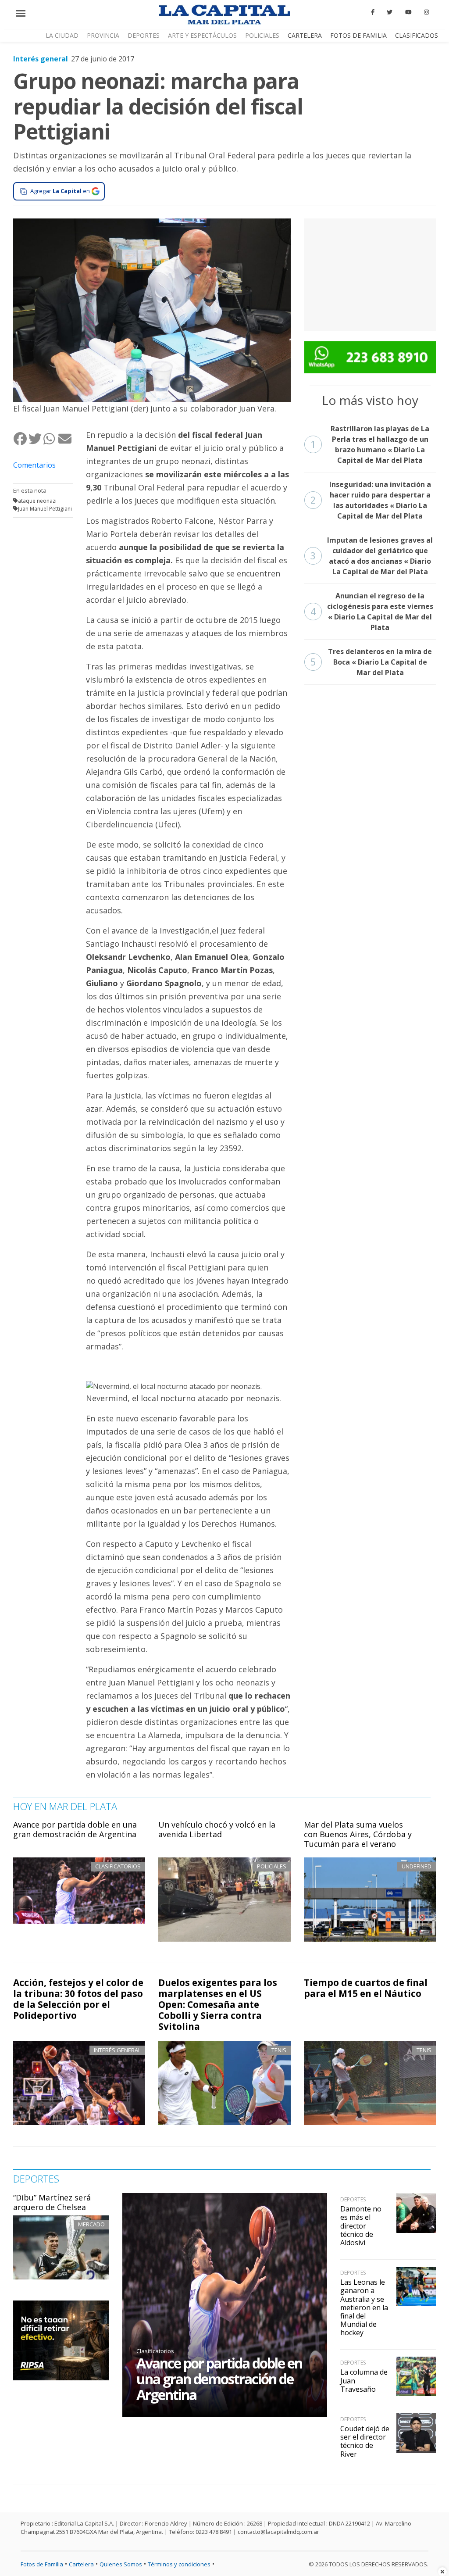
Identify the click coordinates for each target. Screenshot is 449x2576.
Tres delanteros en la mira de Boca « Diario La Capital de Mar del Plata (371, 662)
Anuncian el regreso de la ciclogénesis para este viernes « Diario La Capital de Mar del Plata (372, 612)
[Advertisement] (370, 273)
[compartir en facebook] (21, 438)
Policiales (262, 35)
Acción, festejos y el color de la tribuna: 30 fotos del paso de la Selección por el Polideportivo (78, 1999)
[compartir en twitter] (36, 438)
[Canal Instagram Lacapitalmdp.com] (426, 12)
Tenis (279, 2050)
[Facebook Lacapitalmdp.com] (373, 12)
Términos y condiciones (179, 2564)
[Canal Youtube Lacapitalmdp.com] (408, 12)
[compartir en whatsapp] (50, 438)
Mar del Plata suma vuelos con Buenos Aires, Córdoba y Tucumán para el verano (358, 1834)
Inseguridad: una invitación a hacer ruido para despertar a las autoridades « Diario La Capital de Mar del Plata (371, 500)
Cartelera (305, 35)
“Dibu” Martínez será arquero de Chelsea (52, 2202)
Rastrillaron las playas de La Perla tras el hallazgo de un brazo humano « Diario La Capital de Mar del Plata (370, 444)
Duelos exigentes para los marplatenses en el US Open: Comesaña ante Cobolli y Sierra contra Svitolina (218, 2004)
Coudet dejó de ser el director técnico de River (365, 2441)
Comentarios (34, 465)
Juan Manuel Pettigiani (45, 509)
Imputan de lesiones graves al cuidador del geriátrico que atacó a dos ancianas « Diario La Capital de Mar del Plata (372, 556)
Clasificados (417, 35)
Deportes (144, 35)
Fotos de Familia (358, 35)
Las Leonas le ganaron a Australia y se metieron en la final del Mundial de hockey (364, 2307)
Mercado (91, 2224)
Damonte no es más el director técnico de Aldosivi (361, 2226)
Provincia (103, 35)
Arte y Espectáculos (202, 35)
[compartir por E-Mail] (65, 438)
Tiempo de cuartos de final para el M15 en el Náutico (366, 1988)
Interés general (41, 59)
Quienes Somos (121, 2564)
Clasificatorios (155, 2351)
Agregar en (60, 191)
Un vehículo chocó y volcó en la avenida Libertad (217, 1829)
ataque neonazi (37, 501)
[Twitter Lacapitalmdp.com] (390, 12)
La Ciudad (62, 35)
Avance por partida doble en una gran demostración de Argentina (75, 1829)
